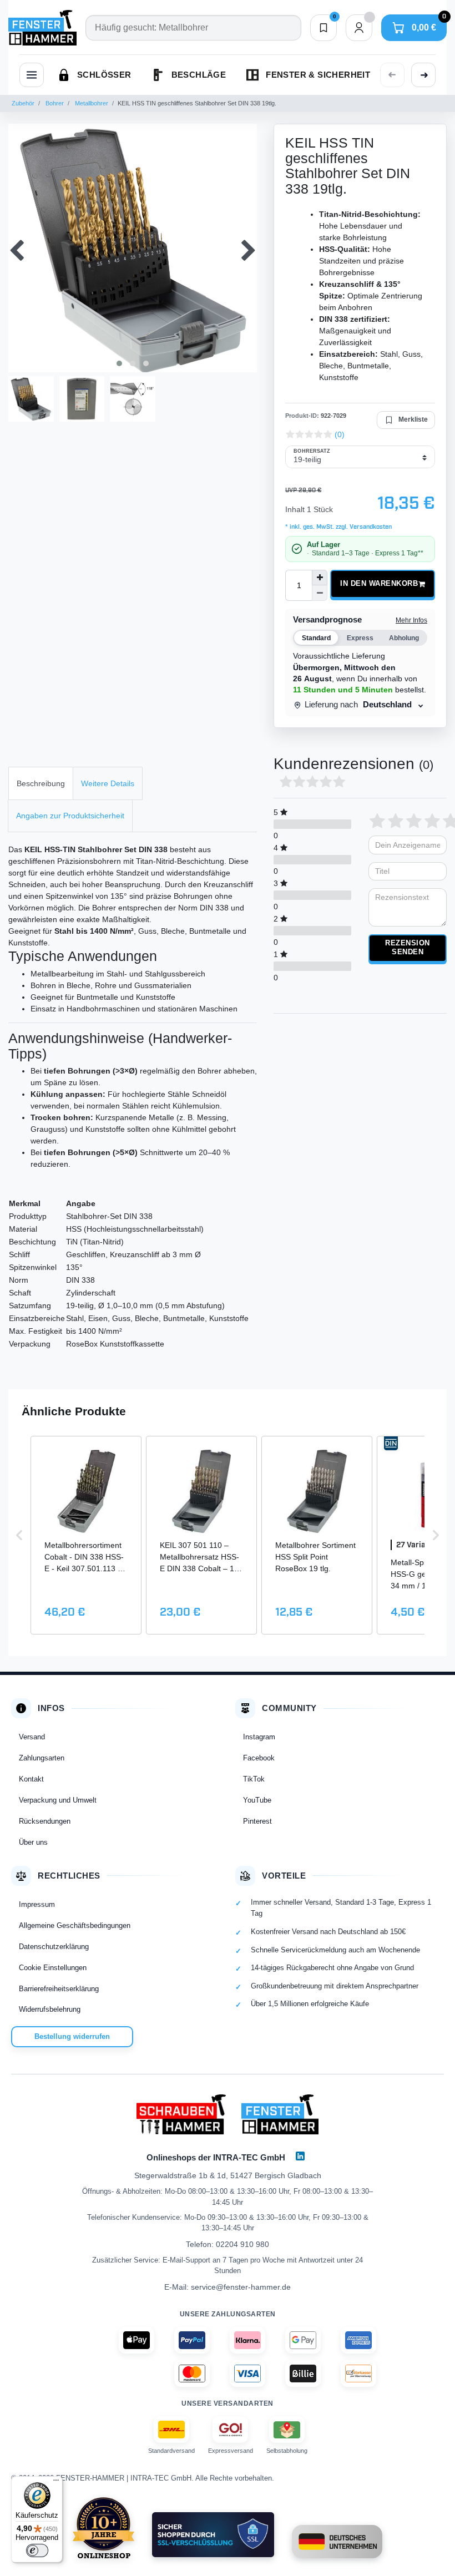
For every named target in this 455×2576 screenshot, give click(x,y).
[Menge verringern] (320, 593)
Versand (32, 1737)
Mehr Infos (411, 620)
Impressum (37, 1904)
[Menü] (56, 2483)
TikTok (254, 1779)
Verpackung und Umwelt (58, 1800)
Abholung (404, 638)
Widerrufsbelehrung (50, 2009)
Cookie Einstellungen (53, 1968)
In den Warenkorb (379, 584)
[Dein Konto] (359, 28)
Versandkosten (370, 527)
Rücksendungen (45, 1821)
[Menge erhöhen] (320, 578)
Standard (316, 638)
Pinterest (257, 1821)
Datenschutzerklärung (54, 1947)
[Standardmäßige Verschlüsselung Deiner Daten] (213, 2535)
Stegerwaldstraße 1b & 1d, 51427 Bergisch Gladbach (228, 2175)
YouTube (257, 1800)
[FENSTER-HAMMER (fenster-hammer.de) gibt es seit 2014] (103, 2528)
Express (360, 638)
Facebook (259, 1758)
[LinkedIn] (300, 2156)
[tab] (41, 783)
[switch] (37, 2550)
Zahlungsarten (42, 1758)
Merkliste (413, 419)
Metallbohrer (91, 103)
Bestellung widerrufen (72, 2036)
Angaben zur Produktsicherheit (70, 816)
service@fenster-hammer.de (241, 2287)
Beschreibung (41, 783)
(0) (340, 434)
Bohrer (54, 103)
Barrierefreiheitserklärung (59, 1989)
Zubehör (23, 103)
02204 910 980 (242, 2244)
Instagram (259, 1737)
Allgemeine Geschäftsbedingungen (75, 1925)
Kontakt (31, 1779)
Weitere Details (108, 783)
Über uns (33, 1842)
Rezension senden (408, 948)
